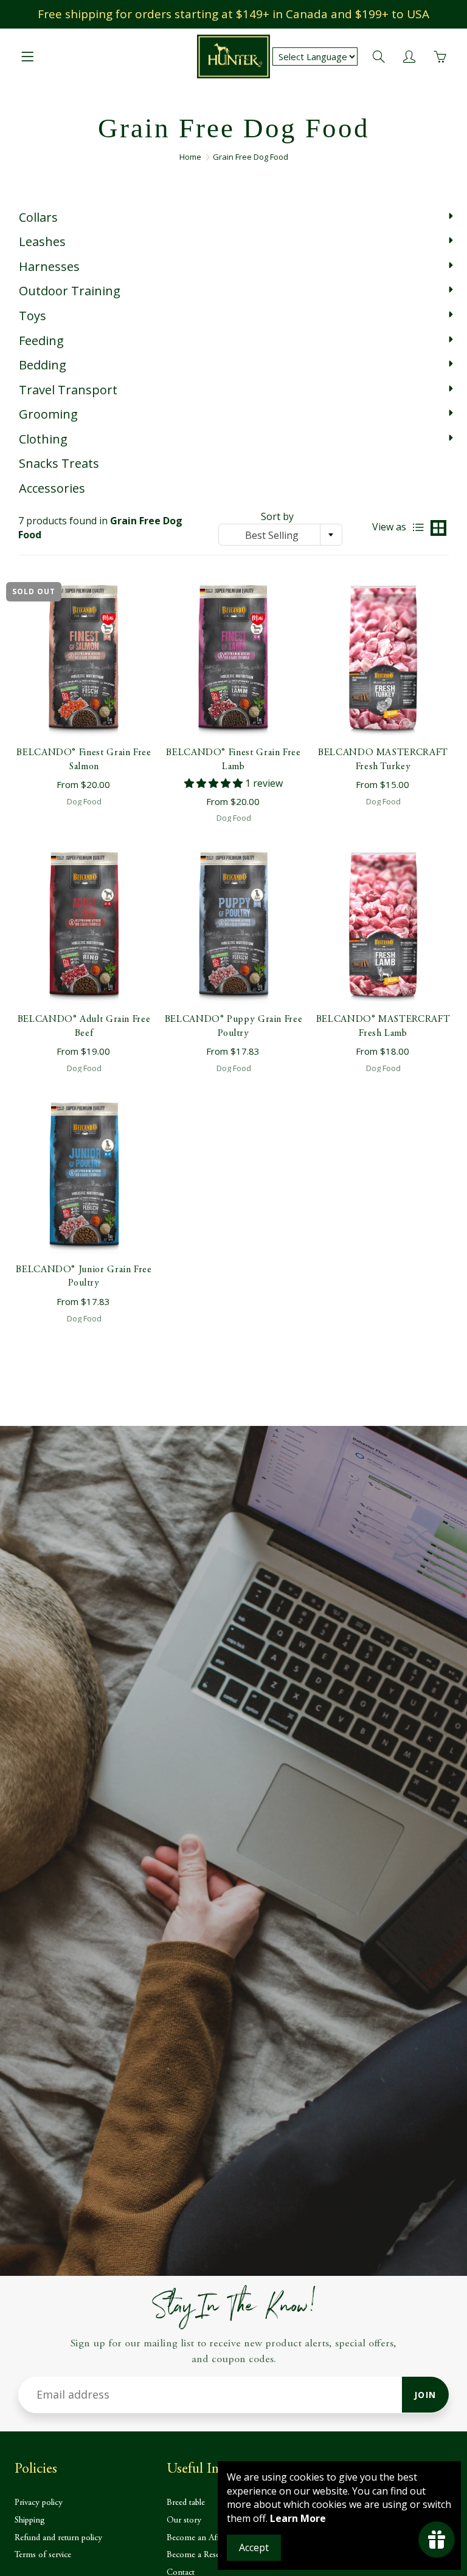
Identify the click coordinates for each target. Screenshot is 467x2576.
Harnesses (49, 266)
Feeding (41, 341)
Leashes (42, 241)
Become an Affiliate (201, 2538)
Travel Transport (68, 390)
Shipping (30, 2520)
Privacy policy (39, 2503)
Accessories (52, 488)
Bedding (43, 365)
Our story (184, 2520)
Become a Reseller (198, 2555)
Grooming (48, 414)
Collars (38, 217)
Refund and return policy (58, 2538)
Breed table (186, 2503)
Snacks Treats (59, 463)
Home (190, 157)
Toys (33, 316)
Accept (254, 2547)
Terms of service (43, 2555)
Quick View (84, 661)
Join (425, 2395)
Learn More (298, 2518)
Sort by (277, 516)
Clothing (43, 439)
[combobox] (280, 535)
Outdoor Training (70, 291)
